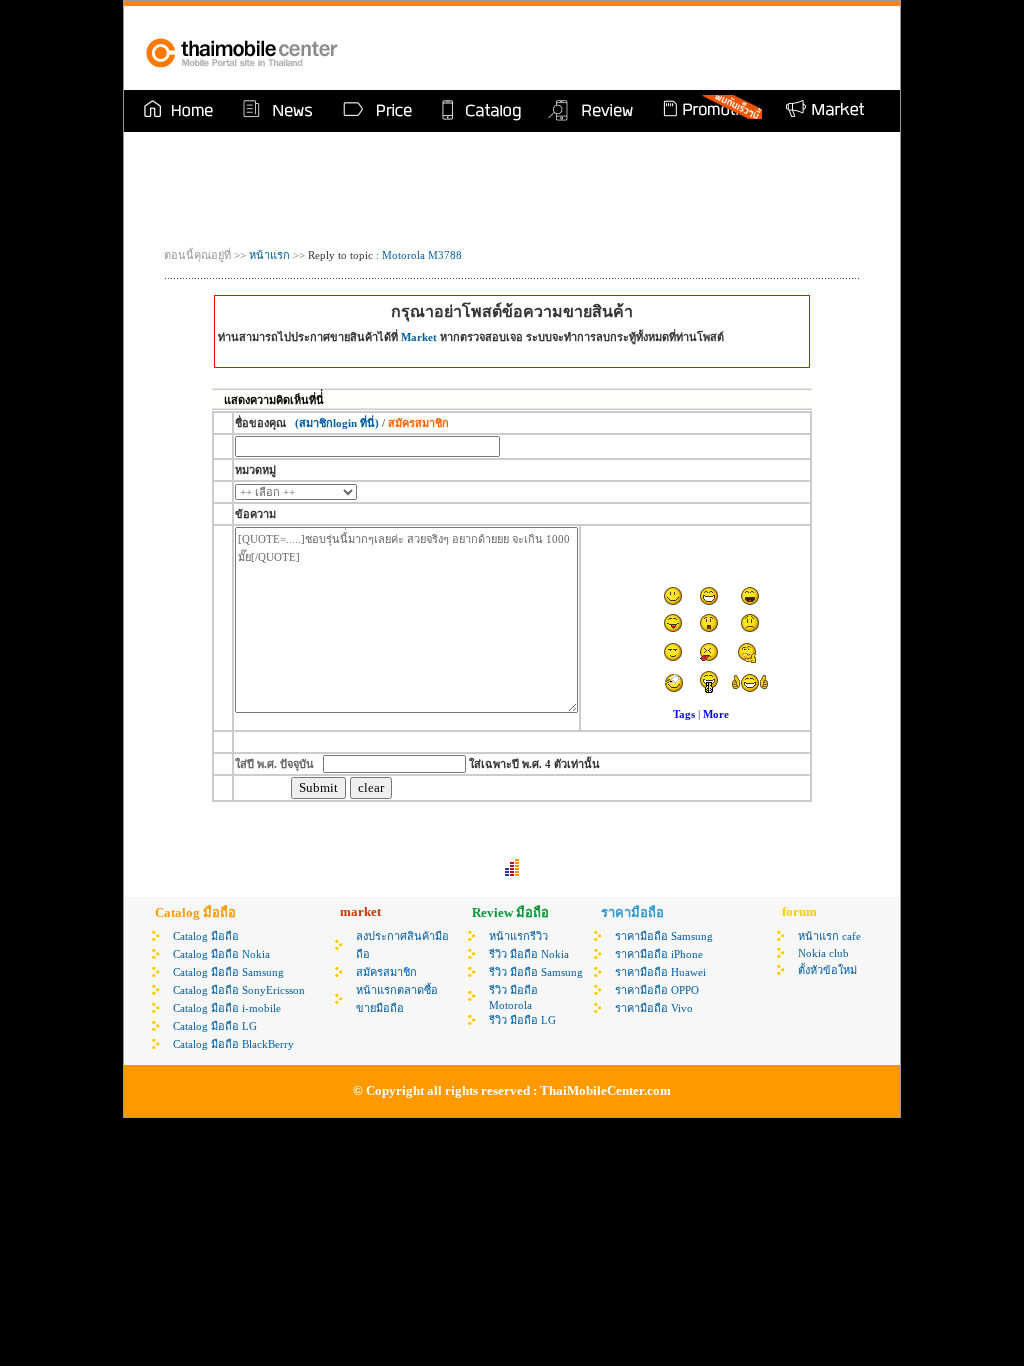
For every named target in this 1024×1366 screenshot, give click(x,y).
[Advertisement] (646, 48)
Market (419, 337)
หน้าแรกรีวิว (518, 936)
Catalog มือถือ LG (215, 1026)
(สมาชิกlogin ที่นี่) (337, 423)
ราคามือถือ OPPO (657, 990)
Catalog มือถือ (206, 936)
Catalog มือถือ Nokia (221, 954)
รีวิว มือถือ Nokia (529, 954)
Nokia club (823, 953)
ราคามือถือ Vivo (654, 1008)
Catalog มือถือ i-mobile (227, 1008)
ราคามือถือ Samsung (664, 936)
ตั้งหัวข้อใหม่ (827, 970)
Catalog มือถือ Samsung (228, 972)
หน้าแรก (268, 255)
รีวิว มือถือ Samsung (536, 972)
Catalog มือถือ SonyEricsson (239, 990)
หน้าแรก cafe (829, 936)
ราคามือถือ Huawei (660, 972)
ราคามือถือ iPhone (659, 954)
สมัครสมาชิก (386, 972)
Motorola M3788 (422, 255)
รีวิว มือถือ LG (522, 1020)
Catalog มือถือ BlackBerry (233, 1044)
